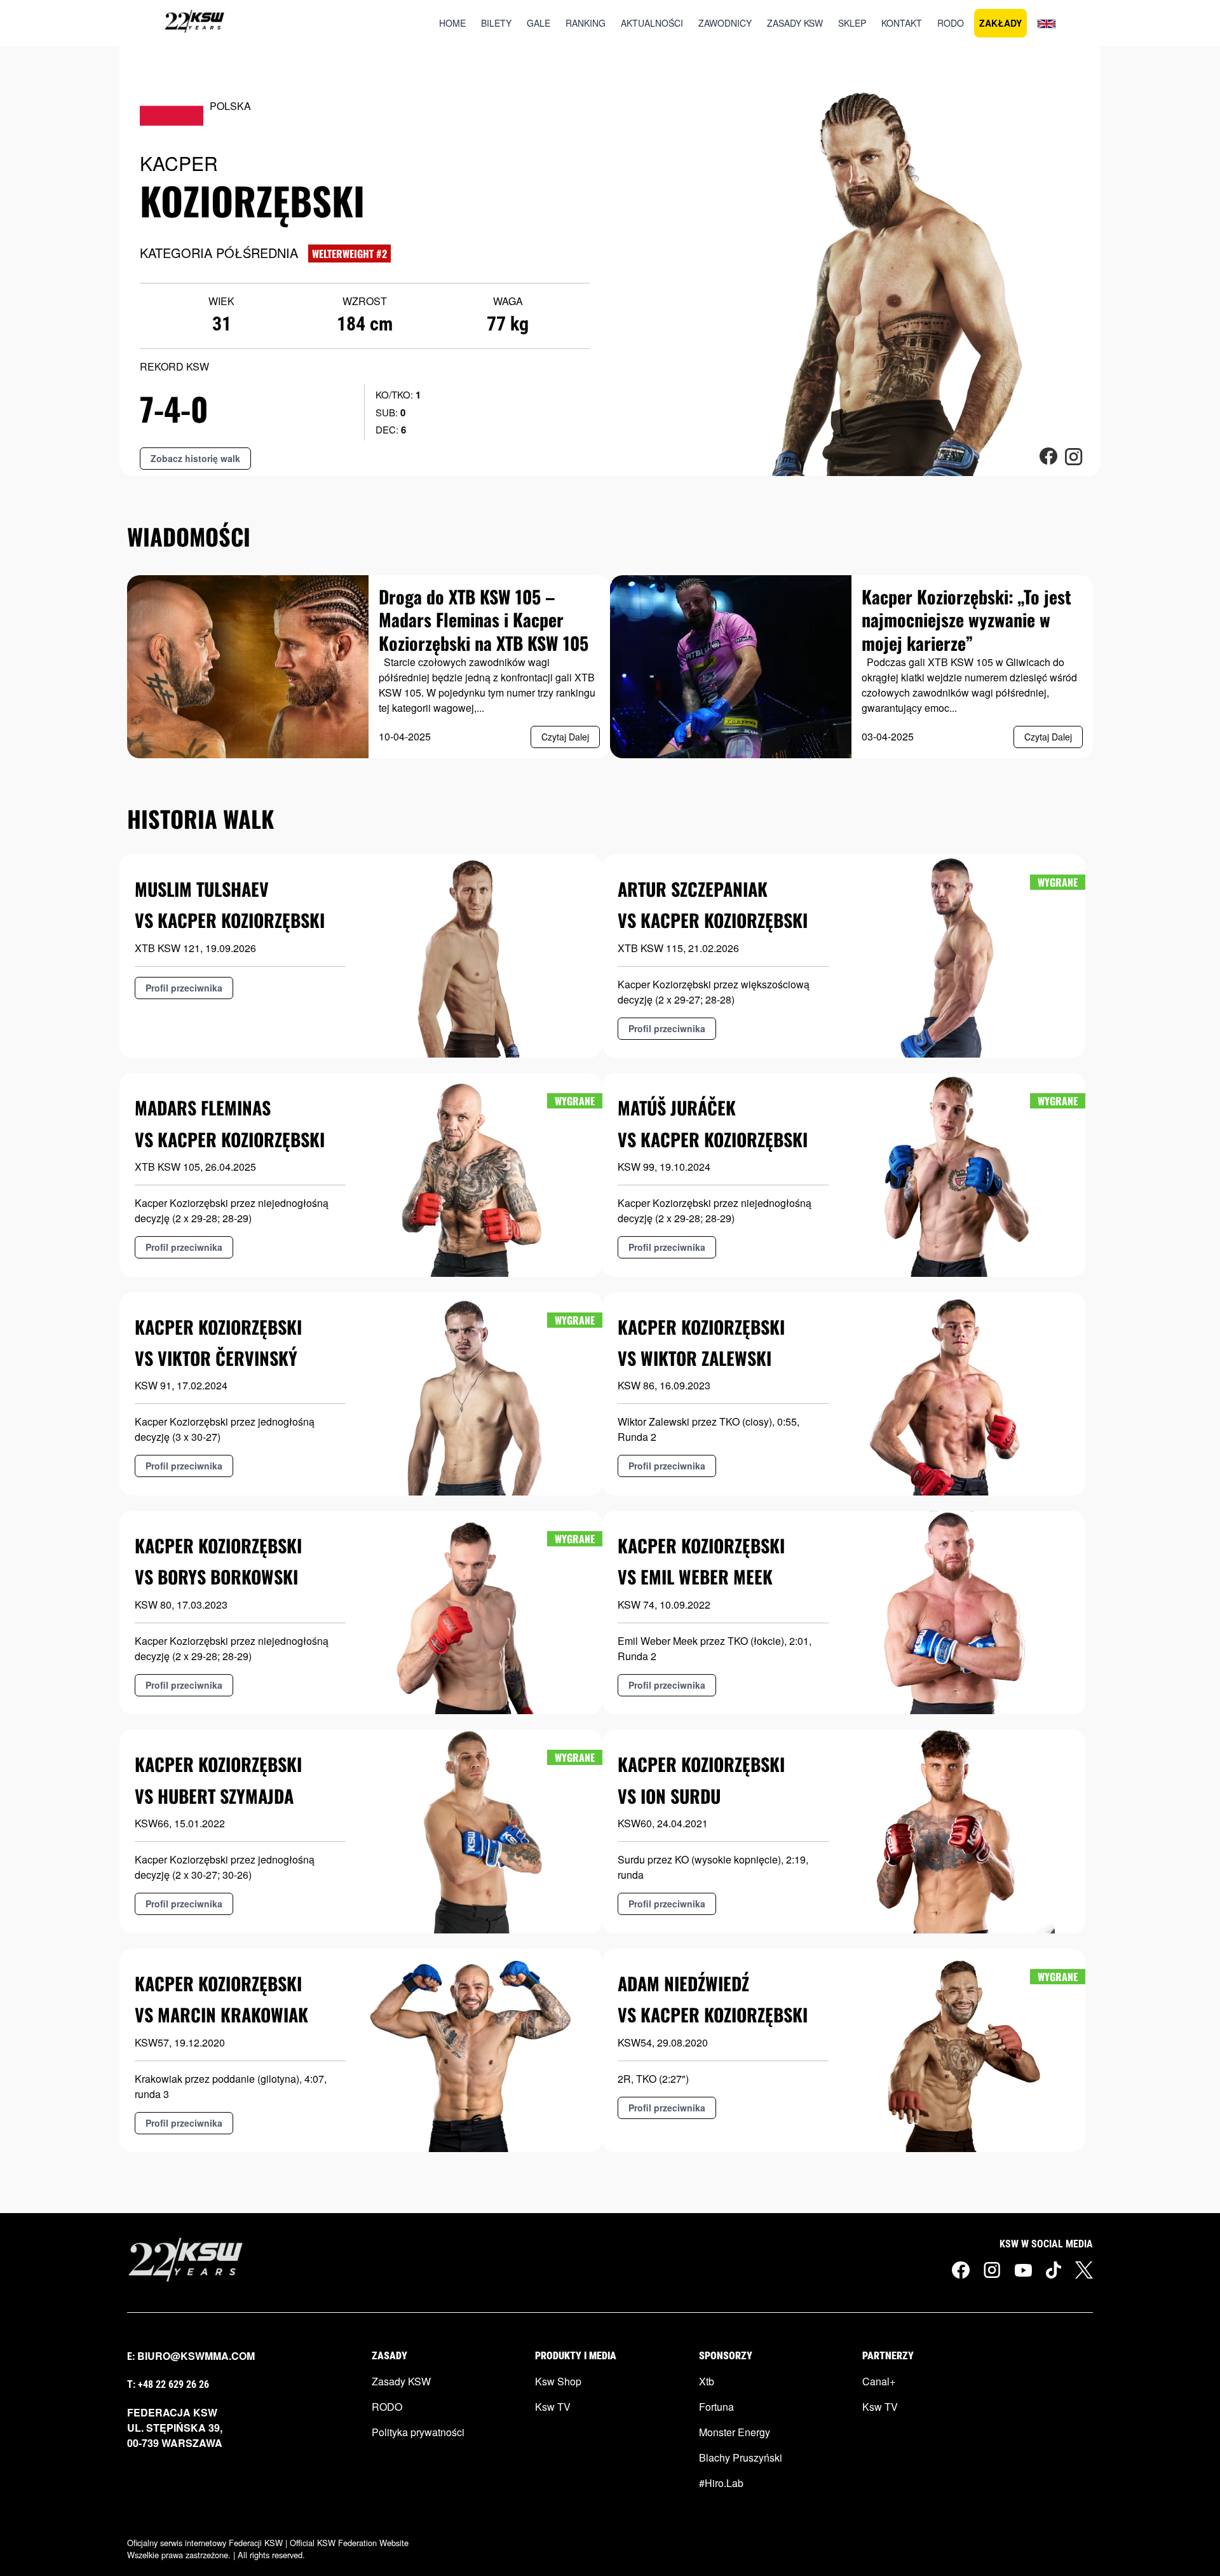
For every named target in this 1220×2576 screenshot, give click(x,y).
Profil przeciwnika (184, 988)
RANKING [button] (586, 23)
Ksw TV (553, 2407)
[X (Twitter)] (1084, 2270)
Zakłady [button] (1000, 23)
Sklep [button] (852, 23)
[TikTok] (1054, 2270)
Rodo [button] (951, 23)
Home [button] (452, 23)
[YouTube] (1023, 2269)
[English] (1047, 23)
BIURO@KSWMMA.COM (196, 2356)
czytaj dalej (565, 737)
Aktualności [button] (652, 23)
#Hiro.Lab (721, 2483)
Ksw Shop (558, 2381)
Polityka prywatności (418, 2432)
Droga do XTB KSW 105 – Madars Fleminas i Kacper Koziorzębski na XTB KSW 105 (484, 620)
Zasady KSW (401, 2381)
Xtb (707, 2381)
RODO (387, 2407)
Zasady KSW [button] (795, 23)
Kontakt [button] (902, 23)
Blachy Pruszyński (741, 2457)
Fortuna (716, 2407)
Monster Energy (735, 2432)
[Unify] (194, 23)
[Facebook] (961, 2270)
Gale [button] (539, 23)
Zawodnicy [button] (725, 23)
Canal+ (879, 2381)
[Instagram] (992, 2270)
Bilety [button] (496, 23)
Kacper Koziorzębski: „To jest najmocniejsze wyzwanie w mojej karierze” (966, 620)
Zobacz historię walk (195, 458)
